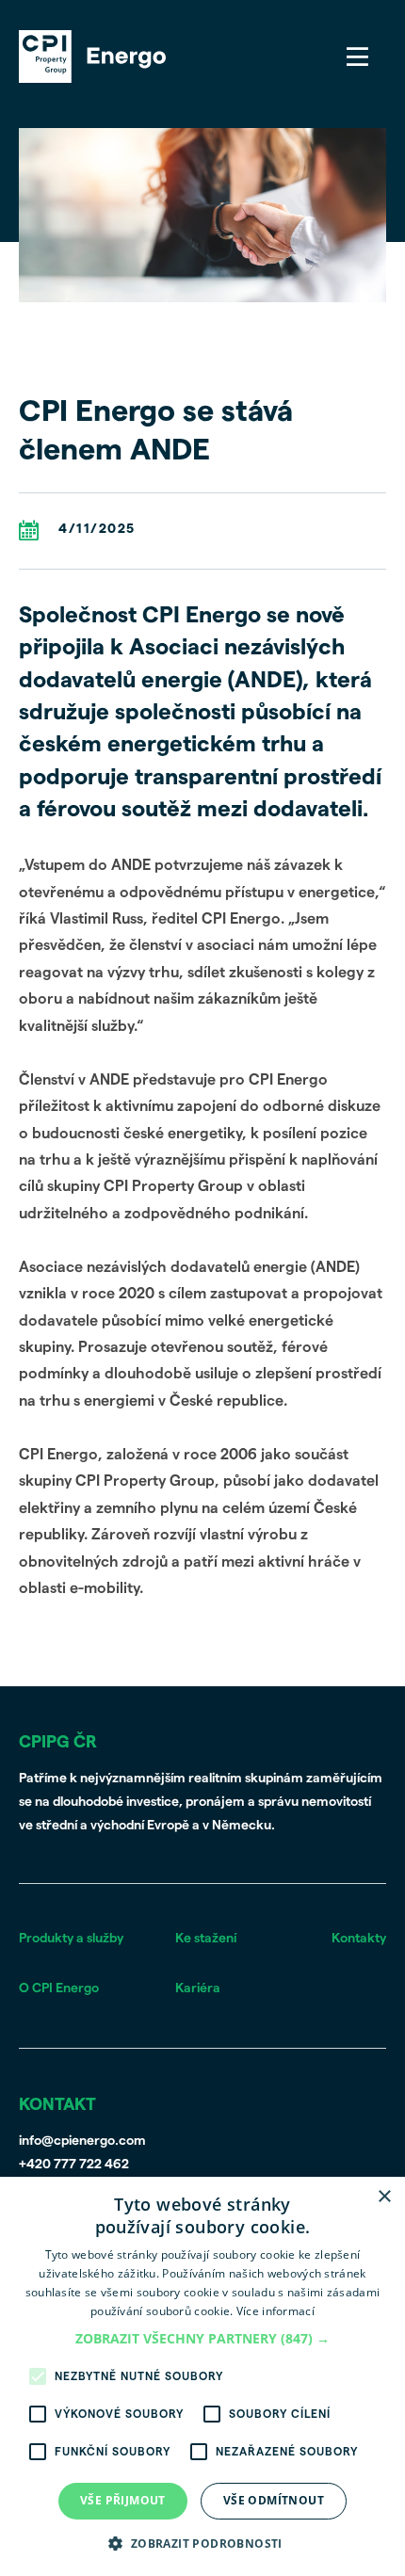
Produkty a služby (71, 1939)
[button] (202, 2339)
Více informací (275, 2311)
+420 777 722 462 (74, 2165)
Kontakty (359, 1939)
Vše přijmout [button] (123, 2500)
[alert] (202, 2376)
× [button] (384, 2197)
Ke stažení (206, 1939)
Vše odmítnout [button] (274, 2500)
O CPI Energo (59, 1988)
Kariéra (198, 1988)
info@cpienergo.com (82, 2141)
